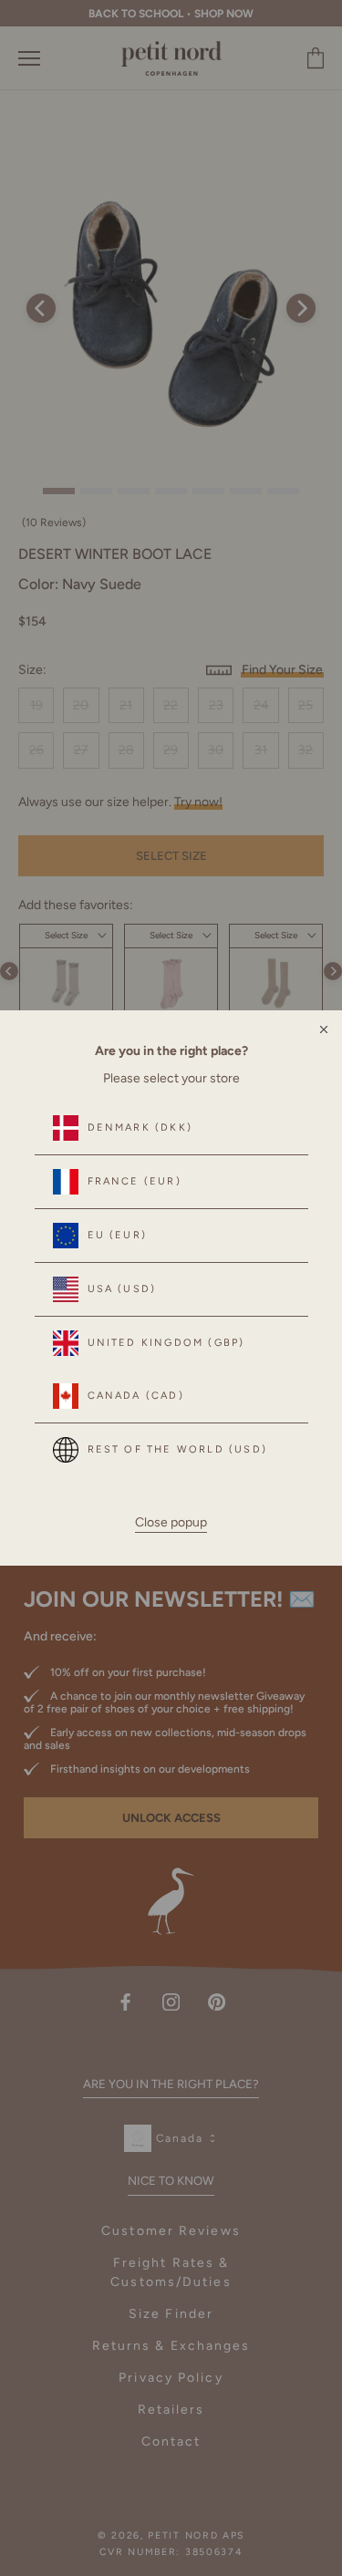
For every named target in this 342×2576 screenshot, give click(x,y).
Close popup (171, 1522)
